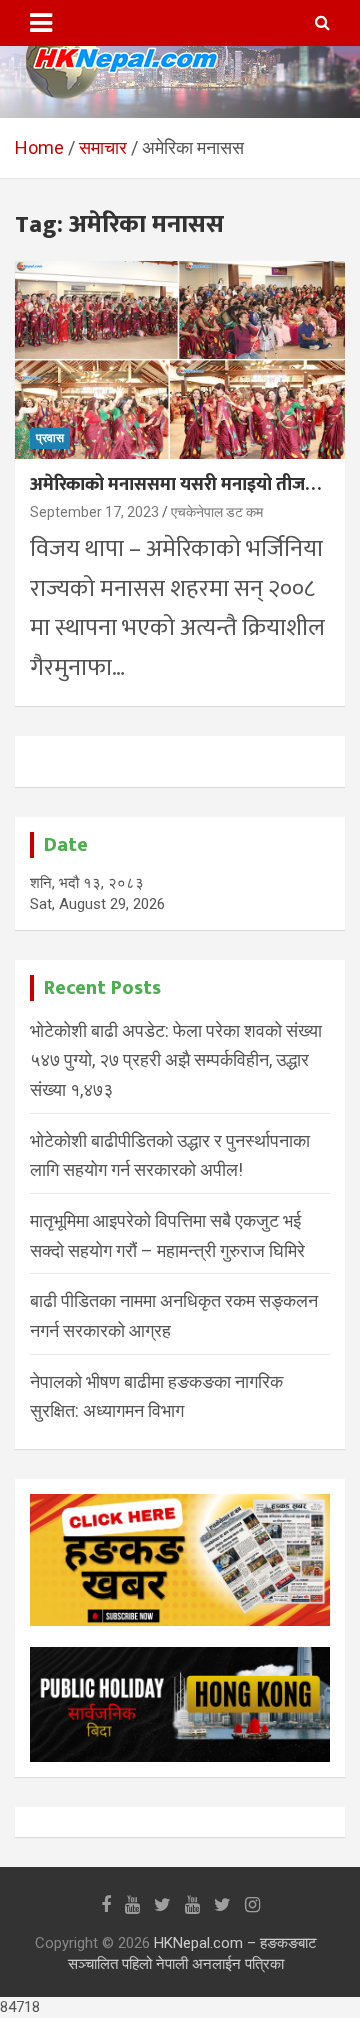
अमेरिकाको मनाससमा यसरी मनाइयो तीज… (175, 485)
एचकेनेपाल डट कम (217, 512)
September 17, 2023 (94, 512)
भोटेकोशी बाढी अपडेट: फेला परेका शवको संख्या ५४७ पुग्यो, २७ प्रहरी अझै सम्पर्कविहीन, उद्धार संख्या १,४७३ (176, 1060)
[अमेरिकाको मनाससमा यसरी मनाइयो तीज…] (180, 360)
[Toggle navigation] (41, 23)
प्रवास (50, 438)
